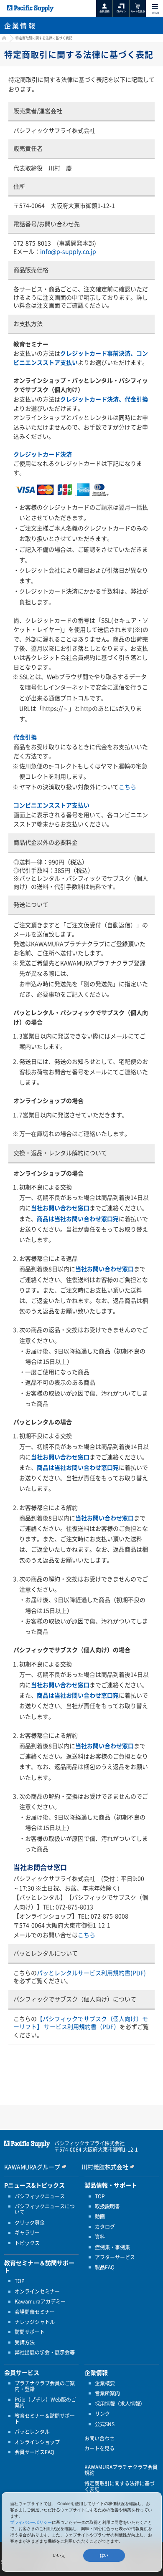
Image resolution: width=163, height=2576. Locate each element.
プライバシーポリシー (31, 2522)
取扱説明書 (107, 2206)
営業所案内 (107, 2393)
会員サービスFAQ (34, 2452)
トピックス (27, 2243)
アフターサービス (115, 2257)
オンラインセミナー (37, 2291)
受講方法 (25, 2342)
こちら (127, 787)
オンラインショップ (37, 2442)
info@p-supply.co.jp (68, 251)
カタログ (105, 2227)
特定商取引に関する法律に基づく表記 (120, 2486)
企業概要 (105, 2383)
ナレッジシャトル (35, 2322)
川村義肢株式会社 (105, 2167)
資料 (100, 2237)
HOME (3, 39)
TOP (20, 2281)
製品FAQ (105, 2267)
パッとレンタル (32, 2432)
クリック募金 (30, 2223)
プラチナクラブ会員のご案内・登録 (45, 2386)
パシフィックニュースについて (45, 2209)
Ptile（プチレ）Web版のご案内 (45, 2403)
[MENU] (155, 7)
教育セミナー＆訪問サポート (45, 2419)
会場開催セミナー (35, 2312)
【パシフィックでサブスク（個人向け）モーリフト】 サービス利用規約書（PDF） (81, 2023)
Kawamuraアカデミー (40, 2301)
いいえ (59, 2555)
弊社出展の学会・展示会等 (45, 2352)
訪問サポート (30, 2332)
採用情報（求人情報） (120, 2404)
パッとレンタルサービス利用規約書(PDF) (91, 1973)
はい (104, 2555)
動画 (100, 2216)
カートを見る (99, 2448)
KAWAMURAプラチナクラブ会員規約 (121, 2470)
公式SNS (105, 2424)
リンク (102, 2414)
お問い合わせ (99, 2438)
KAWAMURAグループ (32, 2167)
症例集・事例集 (112, 2247)
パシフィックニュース (40, 2196)
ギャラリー (27, 2233)
